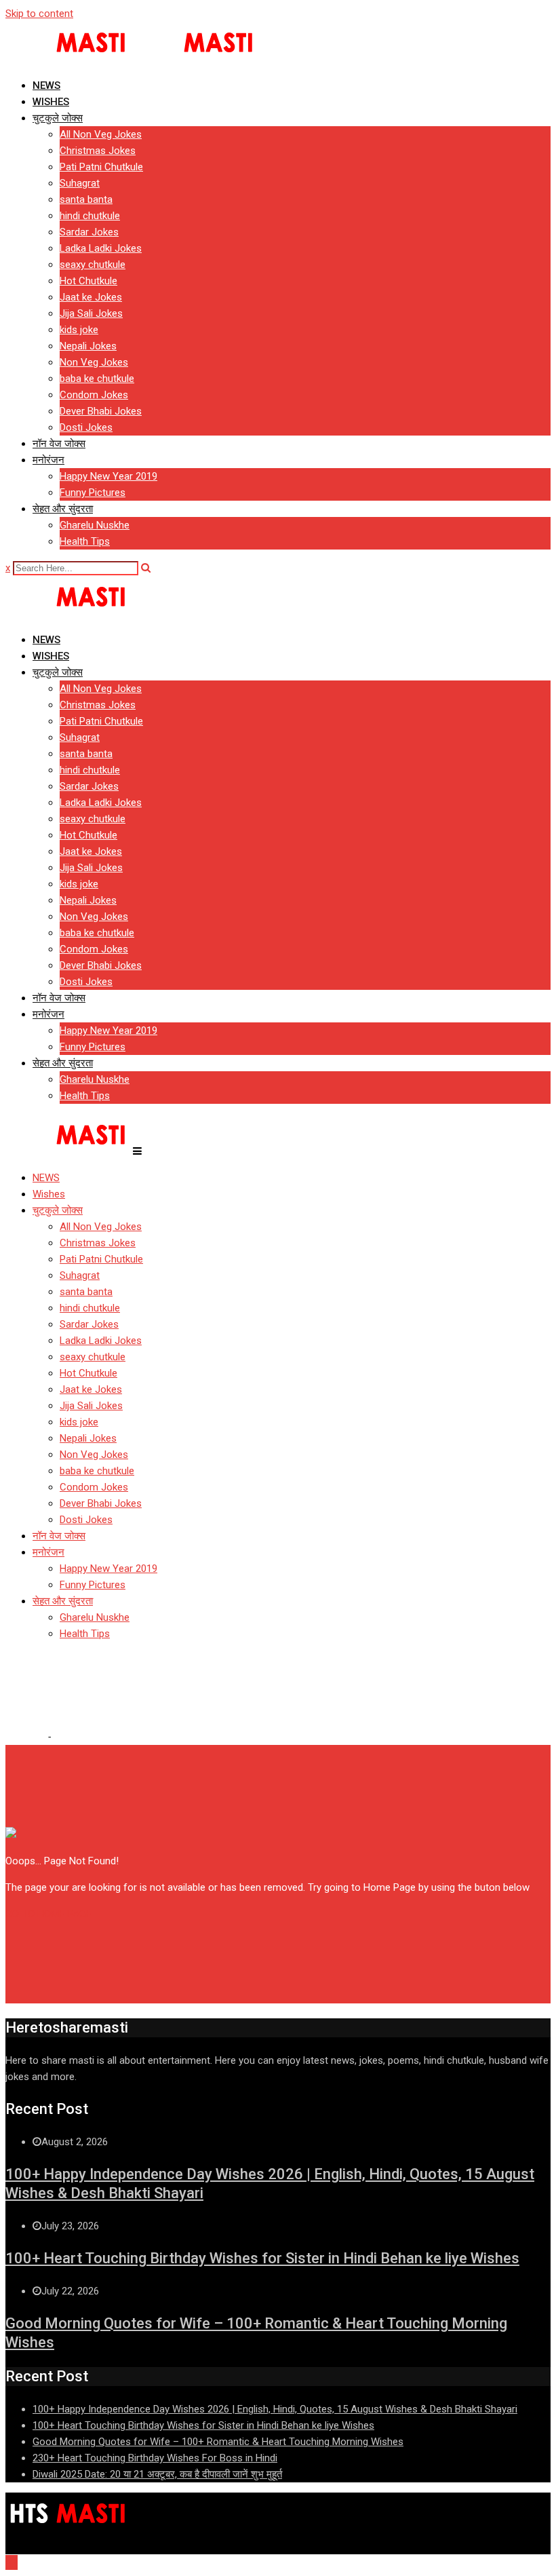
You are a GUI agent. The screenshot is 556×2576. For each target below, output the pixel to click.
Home (30, 1737)
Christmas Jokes (98, 151)
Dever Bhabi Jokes (101, 411)
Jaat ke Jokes (91, 297)
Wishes (51, 102)
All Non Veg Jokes (101, 134)
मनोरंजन (48, 460)
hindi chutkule (90, 216)
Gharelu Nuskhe (95, 525)
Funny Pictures (93, 493)
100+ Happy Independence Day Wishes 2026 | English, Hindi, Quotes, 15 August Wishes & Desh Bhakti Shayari (275, 2409)
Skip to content (39, 14)
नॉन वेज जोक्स (59, 444)
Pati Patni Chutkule (101, 167)
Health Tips (85, 541)
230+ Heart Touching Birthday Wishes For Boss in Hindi (155, 2458)
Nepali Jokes (88, 346)
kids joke (79, 330)
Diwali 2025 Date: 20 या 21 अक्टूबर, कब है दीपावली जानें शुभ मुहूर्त (157, 2474)
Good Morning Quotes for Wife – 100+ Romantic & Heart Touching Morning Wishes (218, 2442)
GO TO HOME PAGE (48, 1914)
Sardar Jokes (89, 232)
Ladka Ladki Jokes (101, 248)
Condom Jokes (94, 395)
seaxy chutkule (93, 265)
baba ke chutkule (97, 379)
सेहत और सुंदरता (63, 509)
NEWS (46, 85)
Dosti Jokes (86, 427)
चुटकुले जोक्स (58, 118)
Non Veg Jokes (94, 362)
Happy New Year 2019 (108, 476)
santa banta (86, 199)
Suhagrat (80, 183)
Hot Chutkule (88, 281)
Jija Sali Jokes (91, 313)
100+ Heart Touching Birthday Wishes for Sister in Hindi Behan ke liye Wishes (262, 2258)
